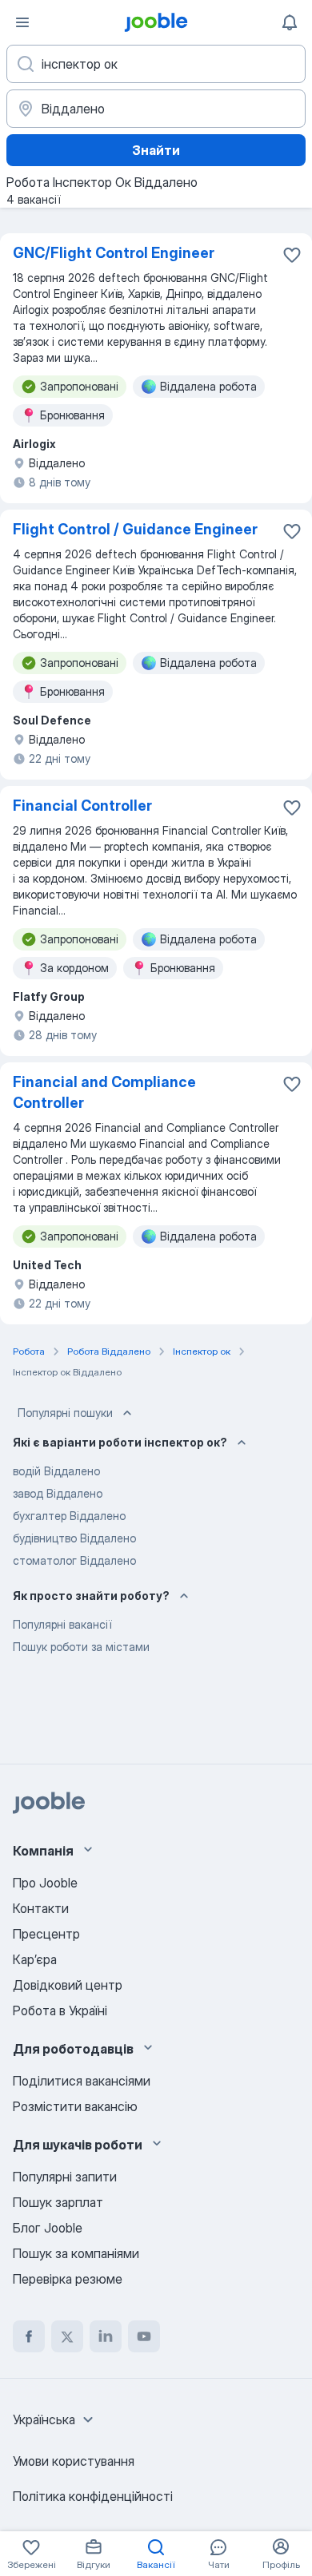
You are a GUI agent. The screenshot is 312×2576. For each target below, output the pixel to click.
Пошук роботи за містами (81, 1647)
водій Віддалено (56, 1471)
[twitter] (67, 2336)
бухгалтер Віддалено (69, 1516)
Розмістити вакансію (75, 2106)
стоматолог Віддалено (74, 1560)
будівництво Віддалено (74, 1538)
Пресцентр (46, 1934)
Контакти (41, 1908)
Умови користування (74, 2461)
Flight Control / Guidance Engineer (135, 529)
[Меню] (22, 22)
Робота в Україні (60, 2010)
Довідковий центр (68, 1985)
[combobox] (55, 2419)
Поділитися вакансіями (82, 2081)
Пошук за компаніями (76, 2253)
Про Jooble (45, 1883)
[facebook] (29, 2336)
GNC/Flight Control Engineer (114, 253)
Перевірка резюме (68, 2279)
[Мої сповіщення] (290, 22)
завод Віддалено (58, 1493)
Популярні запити (65, 2177)
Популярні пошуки (65, 1413)
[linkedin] (106, 2336)
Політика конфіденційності (93, 2496)
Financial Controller (82, 806)
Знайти (156, 150)
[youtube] (144, 2336)
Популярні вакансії (62, 1624)
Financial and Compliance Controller (104, 1092)
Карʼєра (35, 1959)
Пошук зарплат (58, 2202)
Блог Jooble (48, 2228)
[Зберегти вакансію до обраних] (292, 255)
